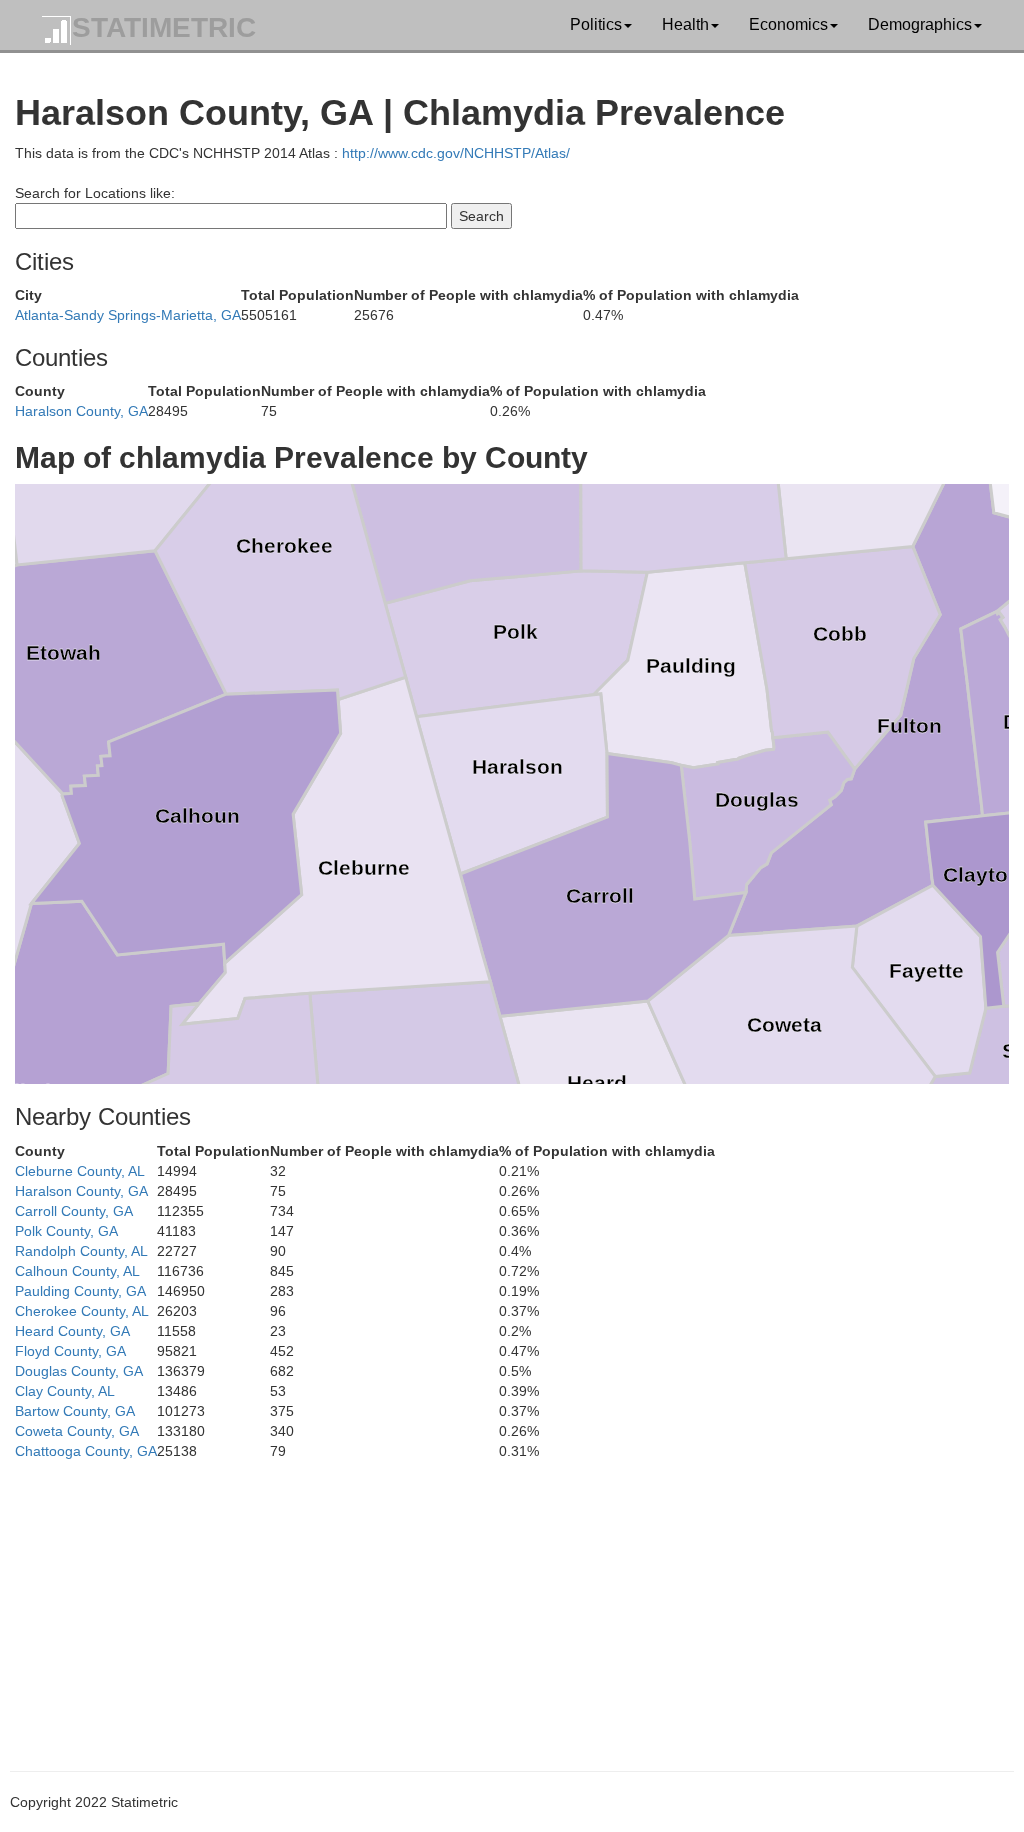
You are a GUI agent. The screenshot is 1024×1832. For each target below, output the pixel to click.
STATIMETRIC (164, 27)
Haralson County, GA (81, 411)
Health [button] (685, 24)
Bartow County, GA (75, 1411)
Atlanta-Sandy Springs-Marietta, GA (128, 315)
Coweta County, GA (77, 1431)
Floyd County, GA (70, 1351)
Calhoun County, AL (77, 1271)
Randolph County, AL (81, 1251)
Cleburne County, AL (80, 1171)
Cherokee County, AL (82, 1311)
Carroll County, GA (74, 1211)
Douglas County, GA (79, 1371)
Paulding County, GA (80, 1291)
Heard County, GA (72, 1331)
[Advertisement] (512, 1601)
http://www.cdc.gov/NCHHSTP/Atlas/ (456, 153)
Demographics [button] (920, 24)
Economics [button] (788, 24)
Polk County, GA (66, 1231)
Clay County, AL (65, 1391)
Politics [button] (596, 24)
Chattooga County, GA (86, 1451)
